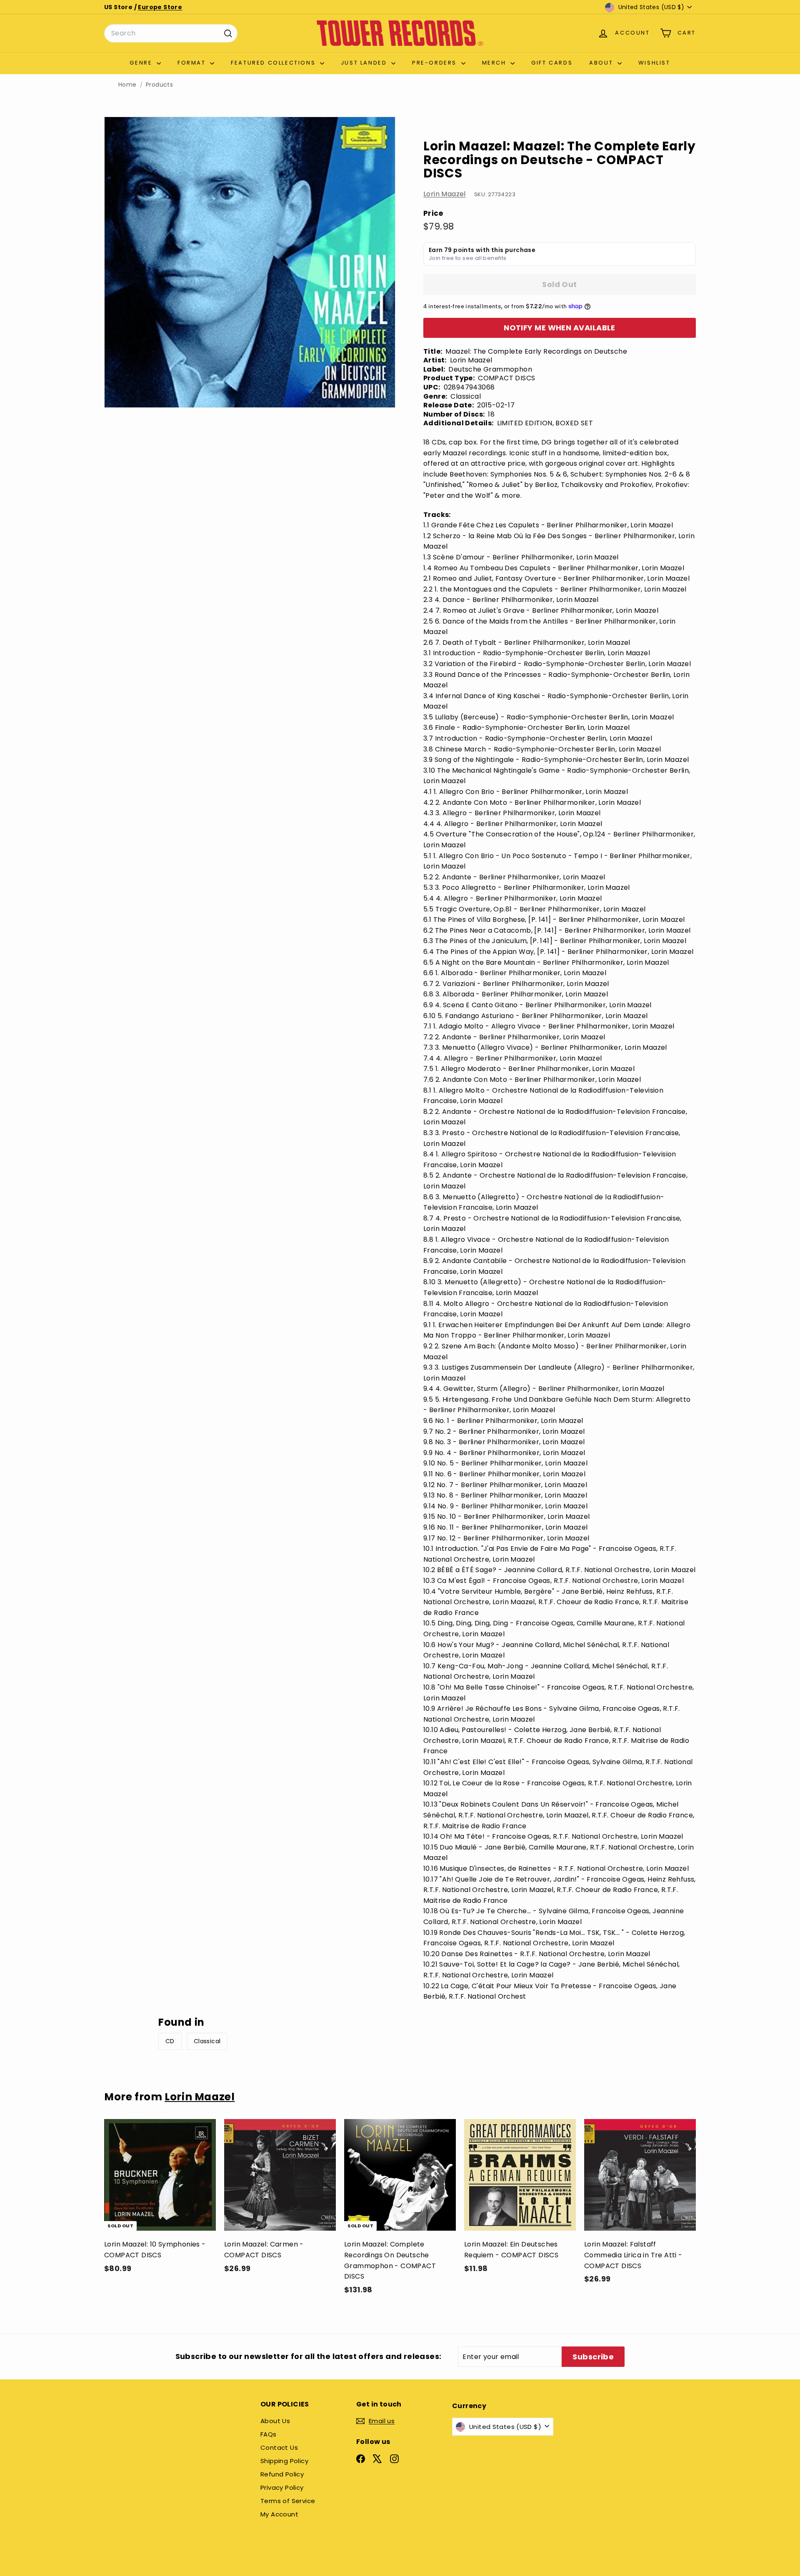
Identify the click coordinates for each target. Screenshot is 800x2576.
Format (193, 63)
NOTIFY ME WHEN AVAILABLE (560, 328)
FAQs (269, 2434)
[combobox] (171, 33)
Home (127, 85)
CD (170, 2041)
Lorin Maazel (445, 194)
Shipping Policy (284, 2461)
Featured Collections (274, 63)
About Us (275, 2421)
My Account (279, 2514)
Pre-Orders (436, 63)
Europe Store (160, 7)
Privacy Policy (282, 2487)
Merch (495, 63)
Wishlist (654, 63)
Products (159, 85)
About (602, 63)
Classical (207, 2041)
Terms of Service (288, 2501)
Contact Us (279, 2447)
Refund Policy (282, 2474)
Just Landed (365, 63)
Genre (142, 63)
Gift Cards (552, 63)
